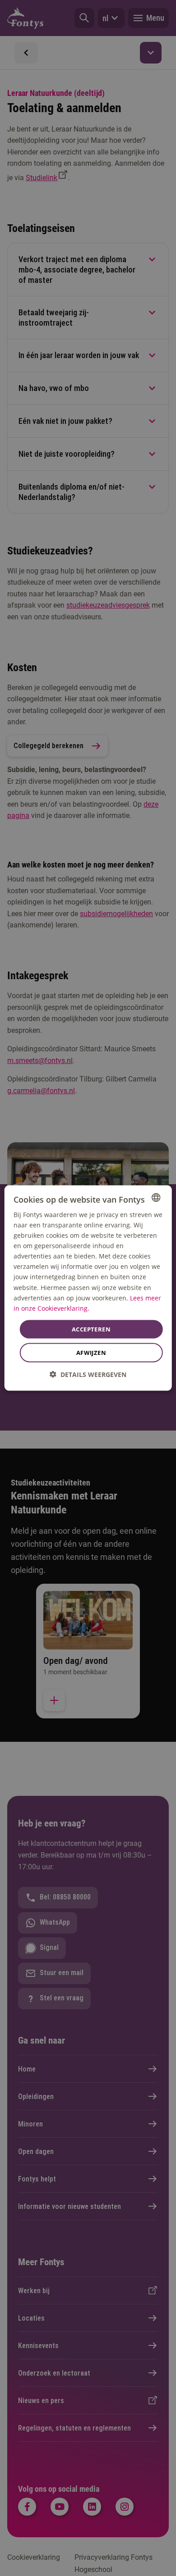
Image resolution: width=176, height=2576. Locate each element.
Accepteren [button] (91, 1329)
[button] (88, 1374)
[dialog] (88, 1288)
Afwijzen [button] (91, 1353)
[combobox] (156, 1197)
